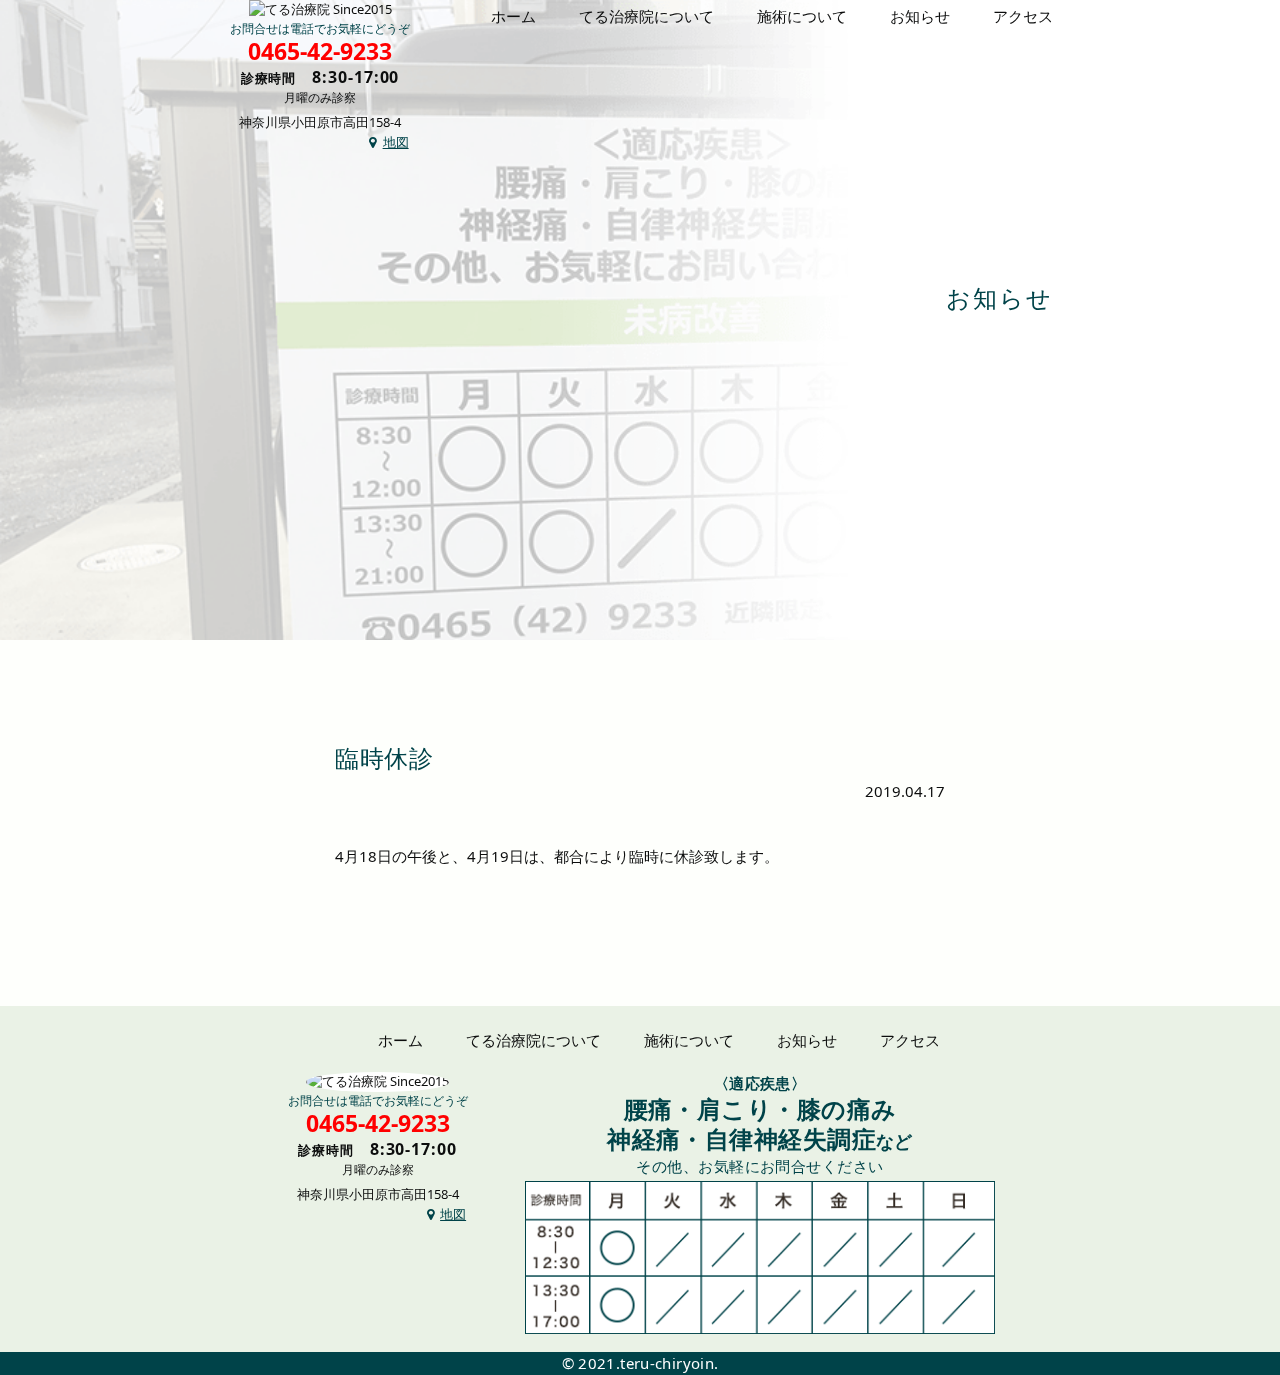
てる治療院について (646, 16)
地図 (396, 142)
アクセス (1023, 16)
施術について (802, 16)
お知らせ (920, 16)
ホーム (513, 16)
